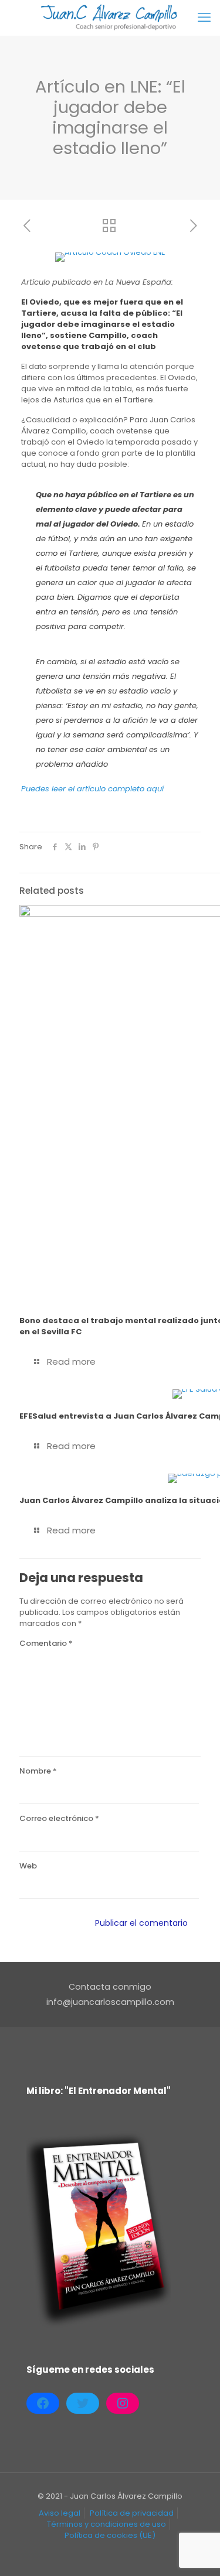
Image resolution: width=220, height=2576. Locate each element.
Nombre (38, 1771)
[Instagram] (123, 2403)
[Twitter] (83, 2403)
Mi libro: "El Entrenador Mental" (99, 2091)
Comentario (46, 1643)
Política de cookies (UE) (110, 2535)
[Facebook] (43, 2403)
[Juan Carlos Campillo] (110, 18)
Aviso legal (60, 2513)
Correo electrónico (59, 1818)
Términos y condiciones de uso (106, 2524)
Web (28, 1866)
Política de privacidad (132, 2513)
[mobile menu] (204, 18)
